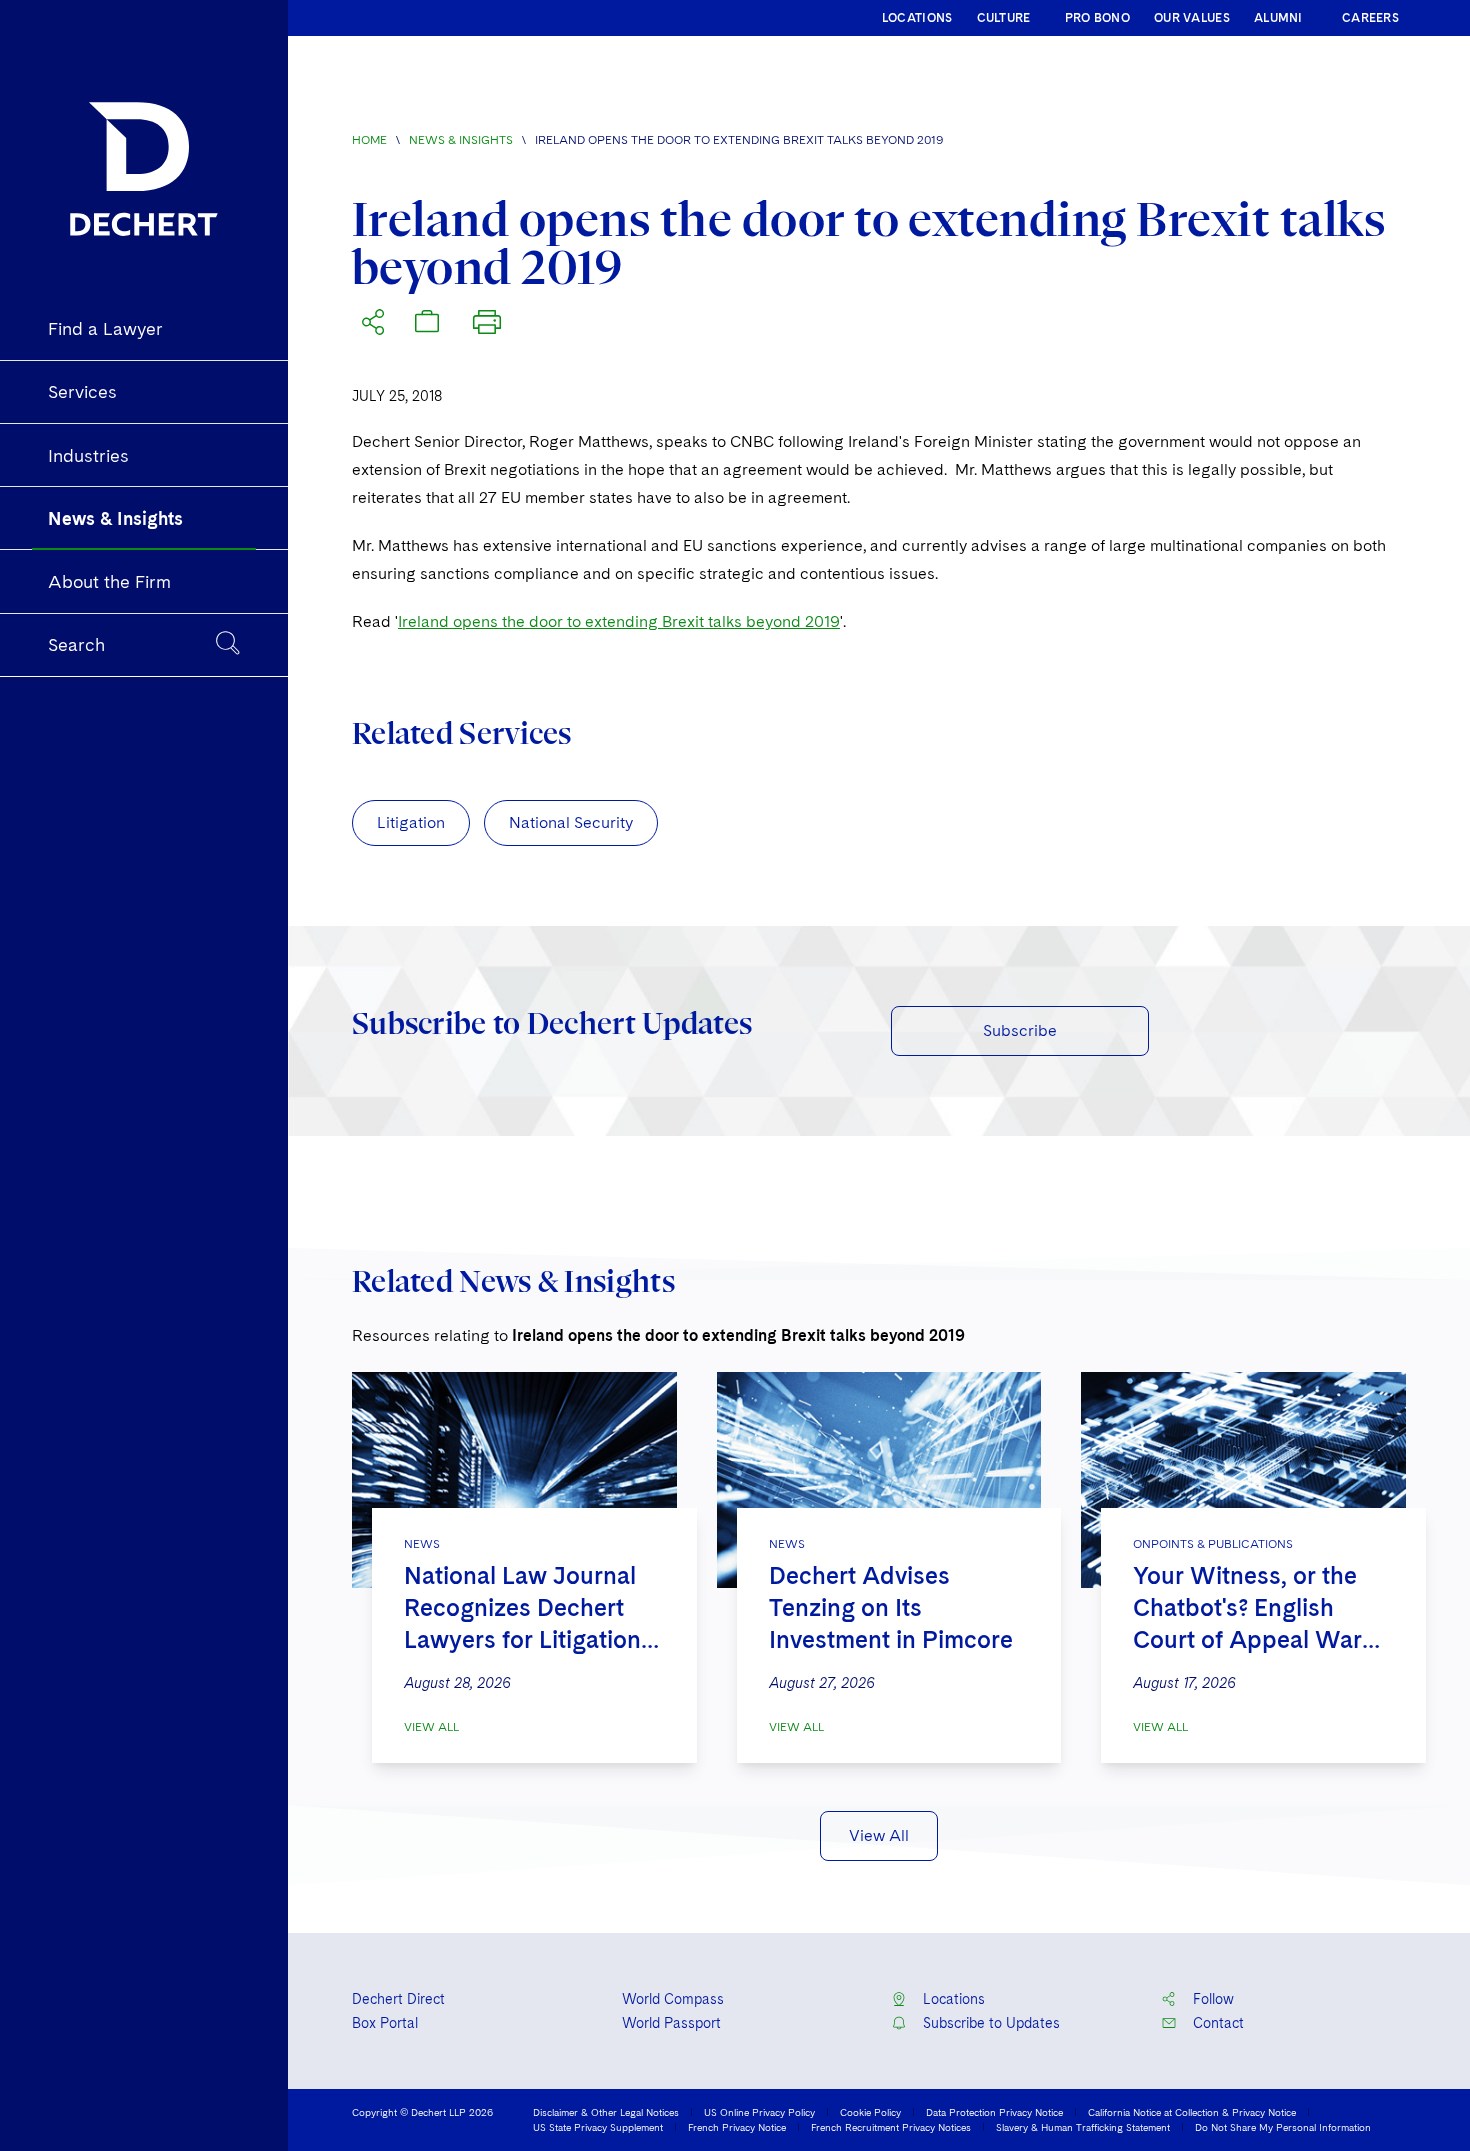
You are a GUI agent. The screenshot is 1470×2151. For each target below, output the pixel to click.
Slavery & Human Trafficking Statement (1083, 2127)
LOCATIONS (917, 18)
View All (431, 1727)
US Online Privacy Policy (759, 2112)
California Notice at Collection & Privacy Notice (1192, 2112)
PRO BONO (1097, 18)
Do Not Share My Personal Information (1283, 2127)
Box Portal (385, 2023)
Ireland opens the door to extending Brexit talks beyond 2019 (619, 621)
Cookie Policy (870, 2112)
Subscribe (1020, 1030)
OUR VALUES (1192, 18)
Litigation (411, 822)
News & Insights (461, 140)
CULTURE (1004, 18)
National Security (571, 822)
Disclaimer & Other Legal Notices (606, 2112)
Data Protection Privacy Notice (994, 2112)
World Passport (671, 2023)
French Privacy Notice (737, 2127)
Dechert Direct (398, 1999)
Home (369, 140)
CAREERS (1370, 18)
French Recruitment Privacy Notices (891, 2127)
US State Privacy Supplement (598, 2127)
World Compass (673, 1999)
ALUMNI (1278, 18)
